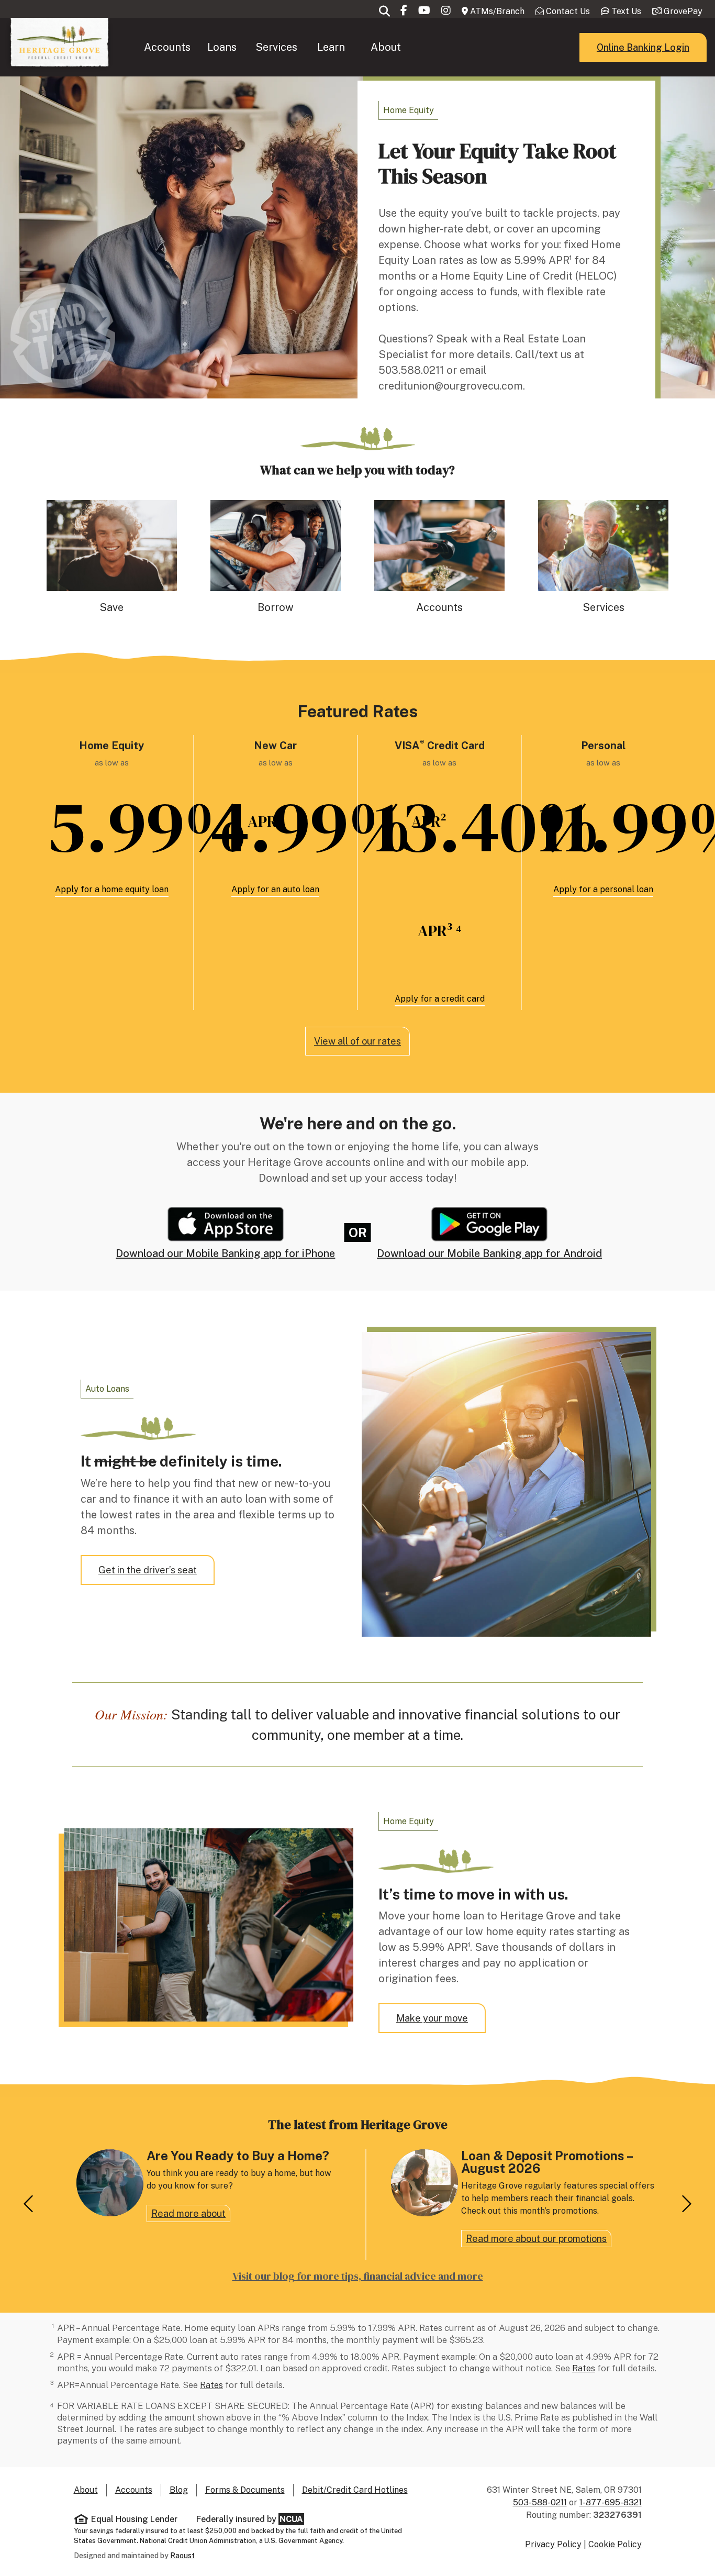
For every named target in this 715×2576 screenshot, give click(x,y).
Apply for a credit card (440, 999)
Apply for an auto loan (275, 889)
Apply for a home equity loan (112, 889)
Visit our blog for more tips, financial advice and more (358, 2276)
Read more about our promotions (536, 2239)
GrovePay (682, 11)
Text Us (625, 11)
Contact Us (567, 11)
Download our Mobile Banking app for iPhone (225, 1253)
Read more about (188, 2213)
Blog (179, 2490)
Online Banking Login (643, 47)
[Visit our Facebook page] (404, 10)
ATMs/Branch (496, 11)
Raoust (182, 2556)
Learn (331, 47)
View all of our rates (357, 1041)
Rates (584, 2368)
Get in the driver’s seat (148, 1570)
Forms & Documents (245, 2490)
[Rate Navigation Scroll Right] (685, 2205)
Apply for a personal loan (603, 889)
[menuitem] (167, 47)
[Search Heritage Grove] (384, 11)
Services (276, 47)
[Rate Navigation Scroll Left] (30, 2205)
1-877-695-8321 (611, 2502)
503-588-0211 (540, 2502)
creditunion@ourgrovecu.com (451, 386)
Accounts (167, 47)
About (386, 47)
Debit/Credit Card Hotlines (355, 2490)
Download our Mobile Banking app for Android (489, 1253)
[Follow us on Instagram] (446, 10)
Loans (222, 47)
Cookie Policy (615, 2544)
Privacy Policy (553, 2544)
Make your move (432, 2018)
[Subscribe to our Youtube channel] (424, 10)
